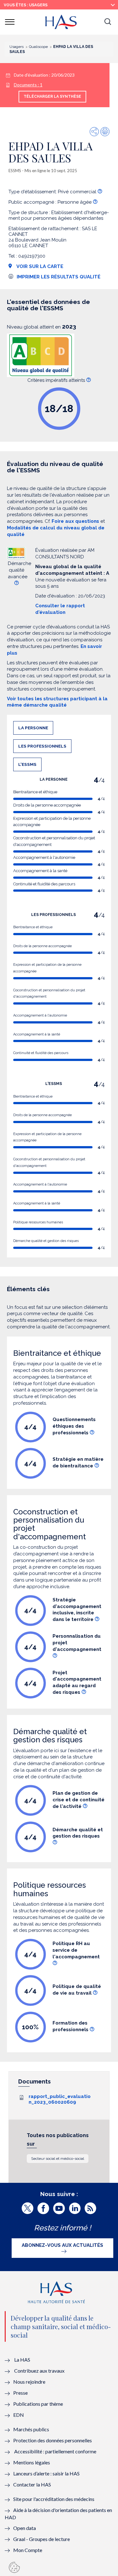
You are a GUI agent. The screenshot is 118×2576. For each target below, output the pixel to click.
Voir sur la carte (39, 266)
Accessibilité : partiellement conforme (55, 2451)
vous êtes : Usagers (26, 5)
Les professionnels (42, 746)
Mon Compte (28, 2550)
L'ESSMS (27, 764)
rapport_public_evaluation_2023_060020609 (60, 2099)
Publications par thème (38, 2404)
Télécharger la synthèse (52, 96)
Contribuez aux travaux (39, 2371)
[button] (108, 22)
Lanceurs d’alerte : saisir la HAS (46, 2473)
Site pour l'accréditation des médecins (54, 2499)
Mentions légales (32, 2462)
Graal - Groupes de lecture (42, 2539)
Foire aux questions (75, 521)
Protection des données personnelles (53, 2440)
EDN (19, 2415)
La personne (33, 728)
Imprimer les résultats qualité (59, 277)
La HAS (22, 2360)
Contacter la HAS (32, 2484)
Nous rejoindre (29, 2382)
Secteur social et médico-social (58, 2159)
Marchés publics (32, 2429)
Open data (25, 2528)
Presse (20, 2393)
